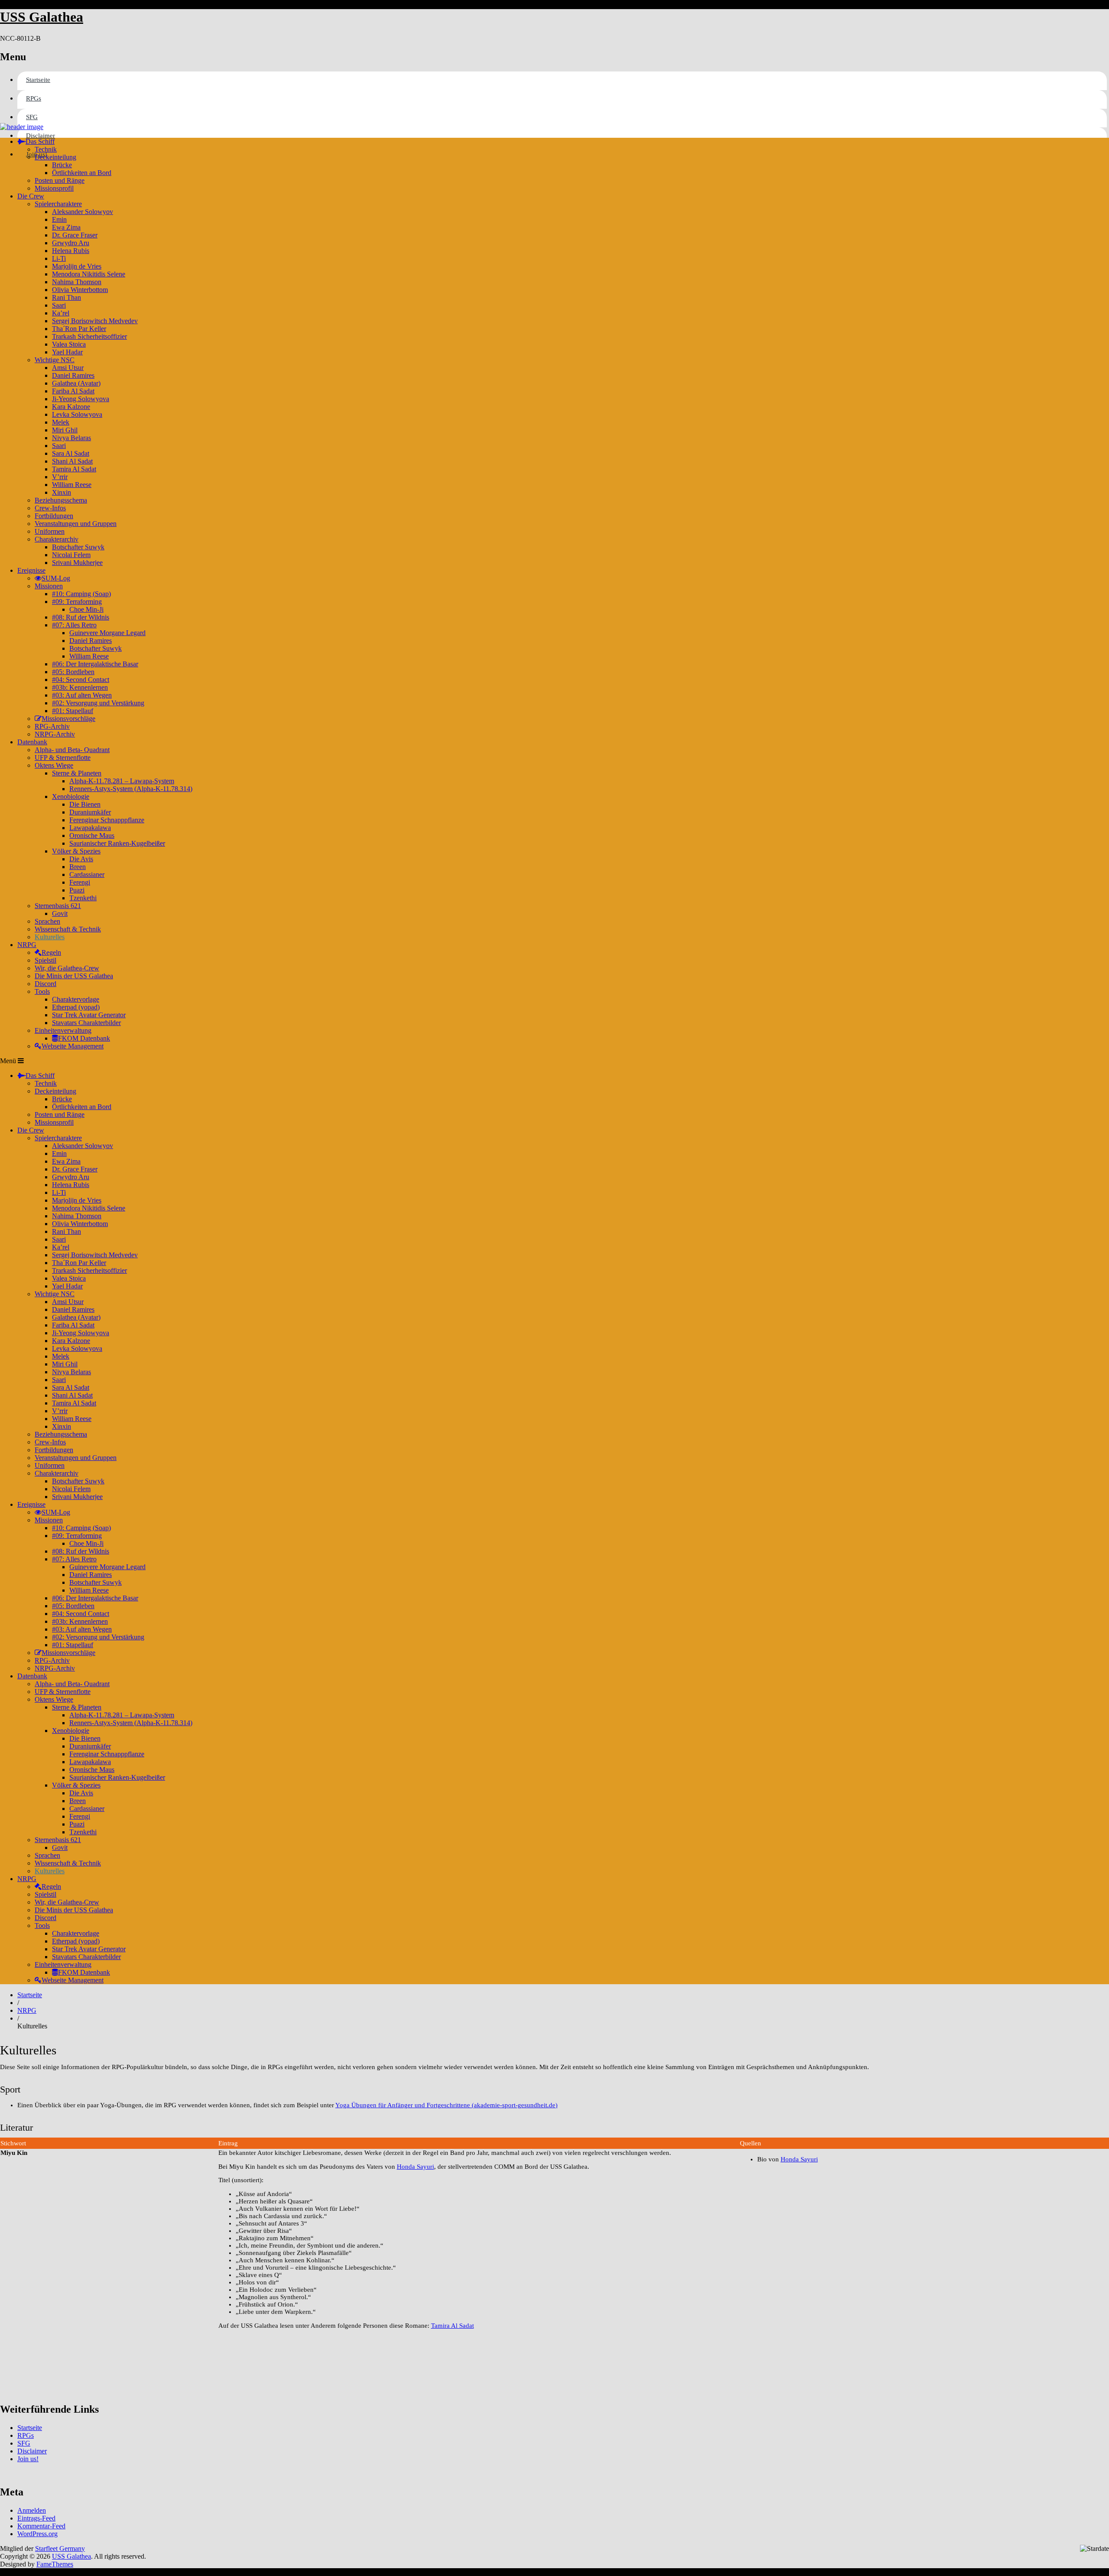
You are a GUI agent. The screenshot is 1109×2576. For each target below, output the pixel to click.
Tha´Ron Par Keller (79, 329)
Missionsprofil (54, 188)
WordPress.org (37, 2534)
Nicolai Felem (71, 555)
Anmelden (32, 2510)
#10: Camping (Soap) (81, 594)
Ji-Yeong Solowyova (81, 399)
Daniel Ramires (73, 375)
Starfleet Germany (60, 2548)
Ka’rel (61, 313)
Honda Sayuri (415, 2167)
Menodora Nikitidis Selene (89, 274)
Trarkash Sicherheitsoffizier (89, 336)
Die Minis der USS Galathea (74, 976)
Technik (46, 149)
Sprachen (47, 921)
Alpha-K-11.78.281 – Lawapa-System (122, 781)
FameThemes (55, 2564)
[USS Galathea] (22, 127)
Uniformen (50, 531)
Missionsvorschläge (68, 719)
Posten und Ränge (60, 180)
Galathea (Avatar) (76, 383)
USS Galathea (42, 17)
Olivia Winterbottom (80, 290)
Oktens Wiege (54, 765)
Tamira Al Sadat (74, 469)
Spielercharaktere (58, 204)
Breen (78, 867)
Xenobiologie (71, 796)
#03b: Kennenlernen (80, 687)
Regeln (51, 952)
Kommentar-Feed (41, 2526)
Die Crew (31, 196)
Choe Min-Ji (86, 609)
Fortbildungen (54, 516)
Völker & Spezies (76, 851)
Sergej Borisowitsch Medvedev (95, 321)
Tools (42, 991)
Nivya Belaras (71, 438)
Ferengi (80, 882)
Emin (59, 219)
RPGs (34, 98)
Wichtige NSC (55, 360)
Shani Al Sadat (72, 461)
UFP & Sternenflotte (63, 758)
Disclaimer (41, 136)
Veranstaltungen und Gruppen (76, 524)
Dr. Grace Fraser (75, 235)
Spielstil (45, 960)
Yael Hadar (67, 352)
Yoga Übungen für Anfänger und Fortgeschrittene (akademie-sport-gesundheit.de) (446, 2105)
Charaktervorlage (76, 999)
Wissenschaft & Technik (68, 929)
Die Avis (81, 859)
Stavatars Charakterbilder (86, 1023)
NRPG (27, 945)
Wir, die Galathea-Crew (67, 968)
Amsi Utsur (68, 368)
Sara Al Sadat (71, 453)
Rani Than (66, 297)
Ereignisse (31, 570)
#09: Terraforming (77, 602)
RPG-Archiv (52, 726)
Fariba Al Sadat (73, 391)
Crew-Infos (50, 508)
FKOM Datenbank (84, 1038)
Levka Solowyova (77, 414)
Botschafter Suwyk (78, 547)
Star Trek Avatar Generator (89, 1015)
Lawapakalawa (90, 828)
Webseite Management (73, 1046)
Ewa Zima (66, 227)
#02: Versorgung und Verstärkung (98, 703)
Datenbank (32, 742)
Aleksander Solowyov (83, 212)
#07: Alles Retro (74, 625)
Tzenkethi (83, 898)
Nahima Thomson (77, 282)
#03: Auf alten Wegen (82, 695)
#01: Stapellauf (73, 711)
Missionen (49, 586)
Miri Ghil (65, 430)
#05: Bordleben (73, 672)
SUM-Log (56, 578)
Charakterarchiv (57, 539)
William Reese (72, 485)
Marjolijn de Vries (77, 266)
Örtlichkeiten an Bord (82, 173)
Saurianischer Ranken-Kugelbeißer (117, 843)
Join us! (28, 2459)
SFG (32, 117)
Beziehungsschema (61, 500)
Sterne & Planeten (77, 773)
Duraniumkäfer (90, 812)
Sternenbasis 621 (58, 906)
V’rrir (60, 477)
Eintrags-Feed (36, 2518)
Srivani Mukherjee (77, 563)
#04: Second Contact (81, 680)
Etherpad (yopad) (76, 1007)
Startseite (38, 80)
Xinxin (62, 492)
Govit (60, 913)
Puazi (77, 890)
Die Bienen (85, 804)
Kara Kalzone (71, 407)
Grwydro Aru (71, 243)
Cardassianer (87, 874)
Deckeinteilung (55, 157)
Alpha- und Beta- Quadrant (72, 750)
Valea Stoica (69, 344)
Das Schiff (40, 141)
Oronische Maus (92, 835)
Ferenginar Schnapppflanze (107, 820)
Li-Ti (59, 258)
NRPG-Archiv (55, 734)
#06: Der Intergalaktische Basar (95, 664)
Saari (59, 305)
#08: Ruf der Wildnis (81, 617)
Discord (45, 984)
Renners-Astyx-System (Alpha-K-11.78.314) (131, 789)
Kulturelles (50, 937)
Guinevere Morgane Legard (107, 633)
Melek (61, 422)
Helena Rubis (71, 251)
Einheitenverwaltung (63, 1030)
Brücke (62, 165)
